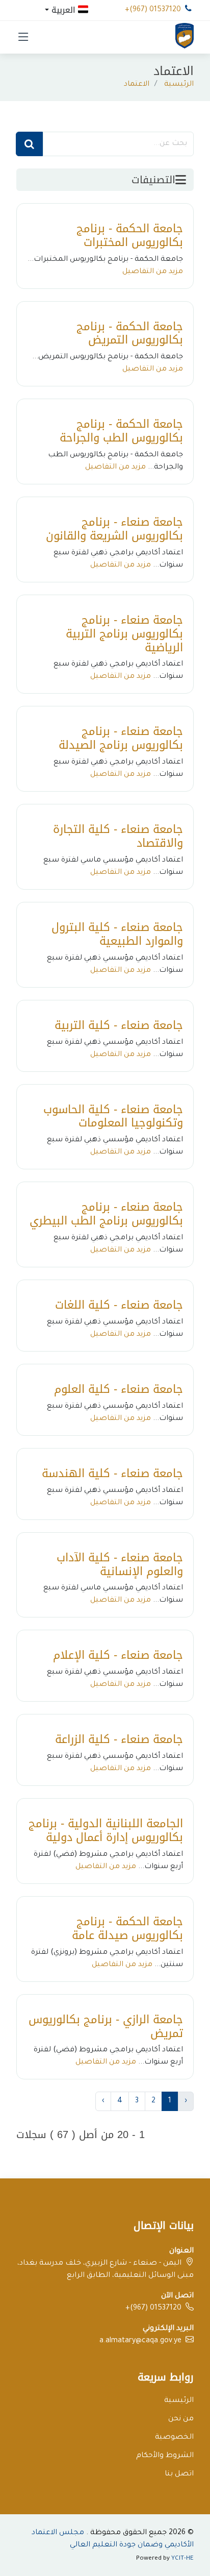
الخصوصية (174, 2438)
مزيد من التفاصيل (153, 272)
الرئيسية (179, 85)
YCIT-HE (182, 2559)
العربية (63, 9)
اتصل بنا (179, 2474)
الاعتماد (137, 85)
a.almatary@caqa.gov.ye (140, 2341)
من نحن (181, 2419)
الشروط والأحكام (165, 2456)
